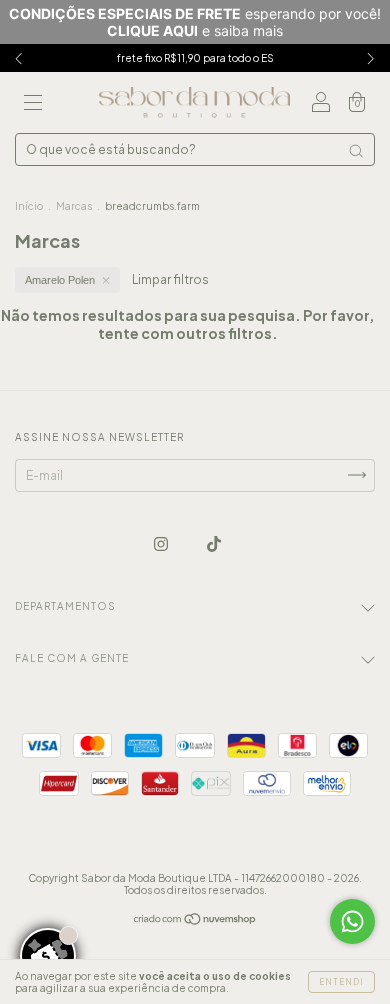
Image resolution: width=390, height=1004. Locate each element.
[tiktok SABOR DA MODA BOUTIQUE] (214, 543)
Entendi (341, 982)
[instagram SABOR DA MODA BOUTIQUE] (162, 543)
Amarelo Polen (60, 280)
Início (29, 206)
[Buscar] (356, 151)
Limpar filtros (170, 279)
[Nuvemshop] (195, 921)
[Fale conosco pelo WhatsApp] (352, 921)
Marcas (74, 206)
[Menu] (33, 105)
